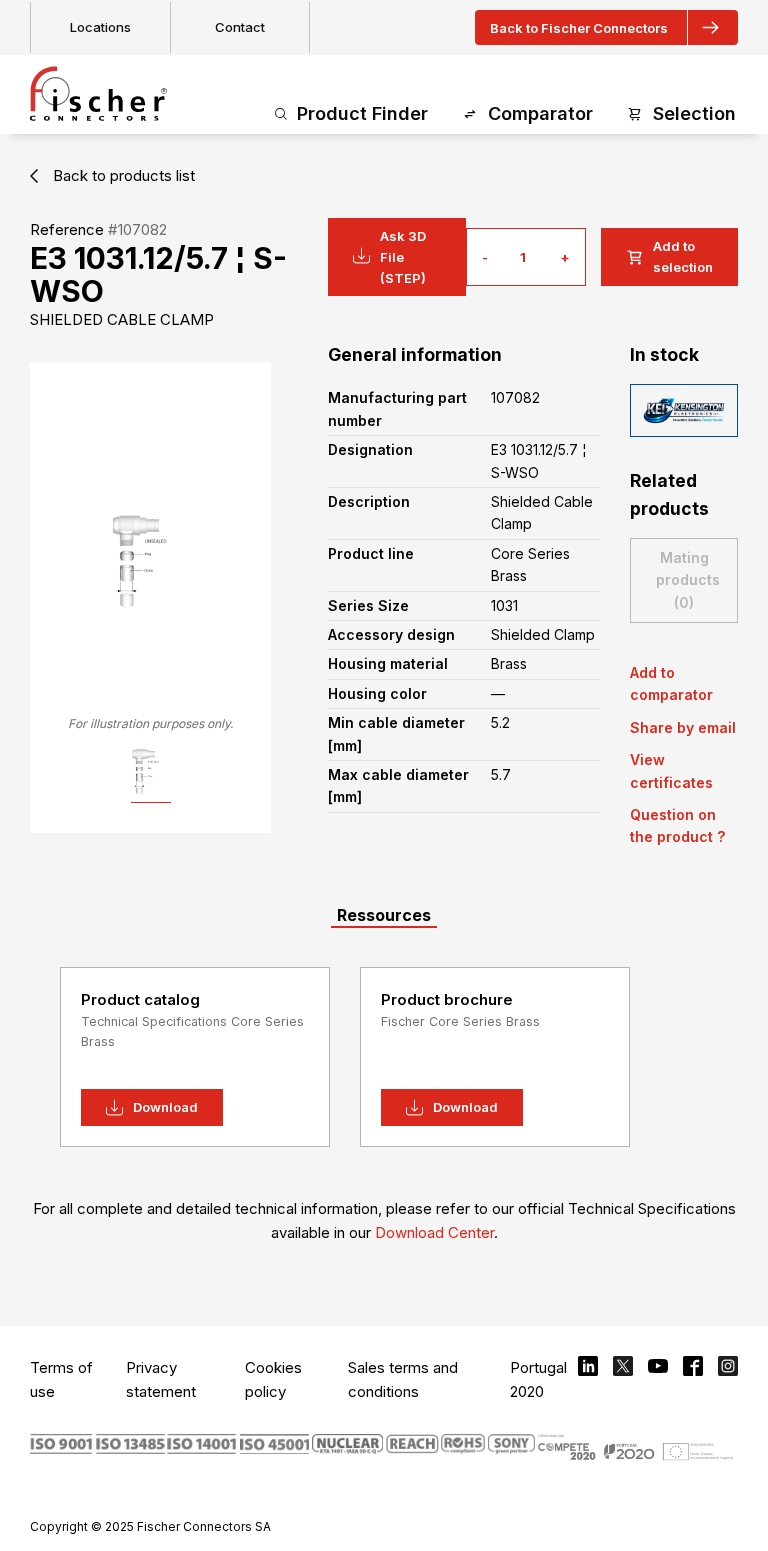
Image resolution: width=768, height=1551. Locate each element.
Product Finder (362, 113)
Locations (100, 27)
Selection (694, 113)
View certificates (671, 770)
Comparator (540, 113)
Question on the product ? (677, 825)
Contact (240, 27)
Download (165, 1107)
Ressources (384, 915)
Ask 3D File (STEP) (403, 257)
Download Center (434, 1232)
